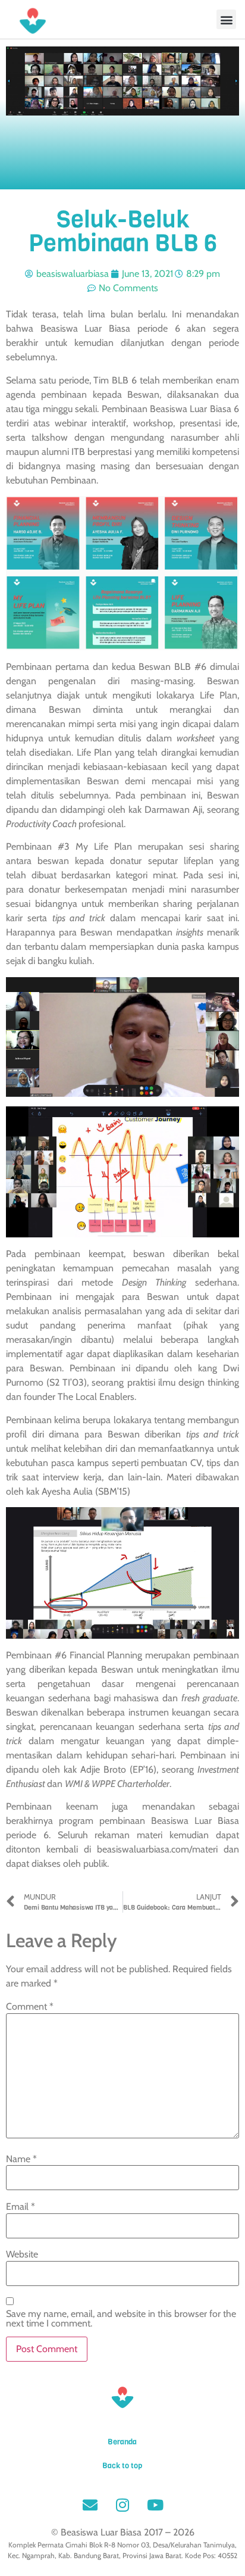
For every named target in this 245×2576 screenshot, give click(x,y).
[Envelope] (90, 2505)
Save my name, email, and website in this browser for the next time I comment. (121, 2319)
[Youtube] (155, 2505)
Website (22, 2254)
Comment (30, 2007)
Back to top (122, 2466)
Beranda (122, 2442)
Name (21, 2159)
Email (21, 2207)
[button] (226, 19)
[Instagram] (122, 2505)
